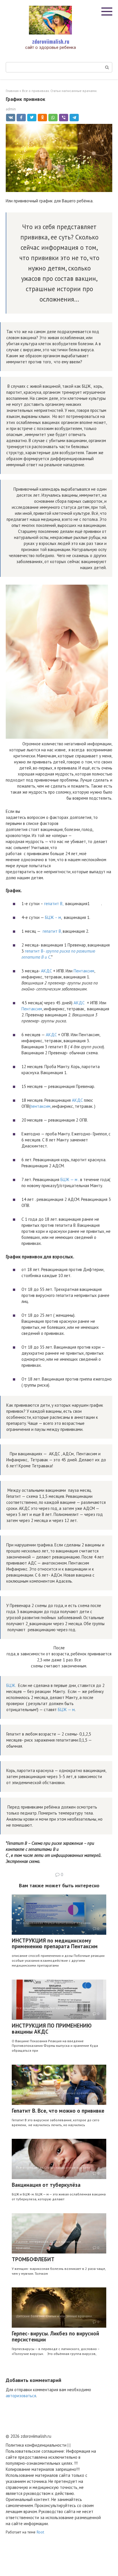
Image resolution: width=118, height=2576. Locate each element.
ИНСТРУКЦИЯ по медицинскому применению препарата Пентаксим (55, 1943)
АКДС (47, 971)
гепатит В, (54, 904)
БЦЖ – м (53, 917)
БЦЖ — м (69, 1179)
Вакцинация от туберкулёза (46, 2185)
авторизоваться (21, 2396)
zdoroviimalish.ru (51, 41)
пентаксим (40, 1106)
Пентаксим (84, 971)
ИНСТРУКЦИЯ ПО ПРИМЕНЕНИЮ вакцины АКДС (52, 2029)
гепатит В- (35, 951)
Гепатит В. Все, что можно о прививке (58, 2111)
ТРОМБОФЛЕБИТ (33, 2259)
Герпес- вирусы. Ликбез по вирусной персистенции (55, 2336)
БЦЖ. (12, 1685)
